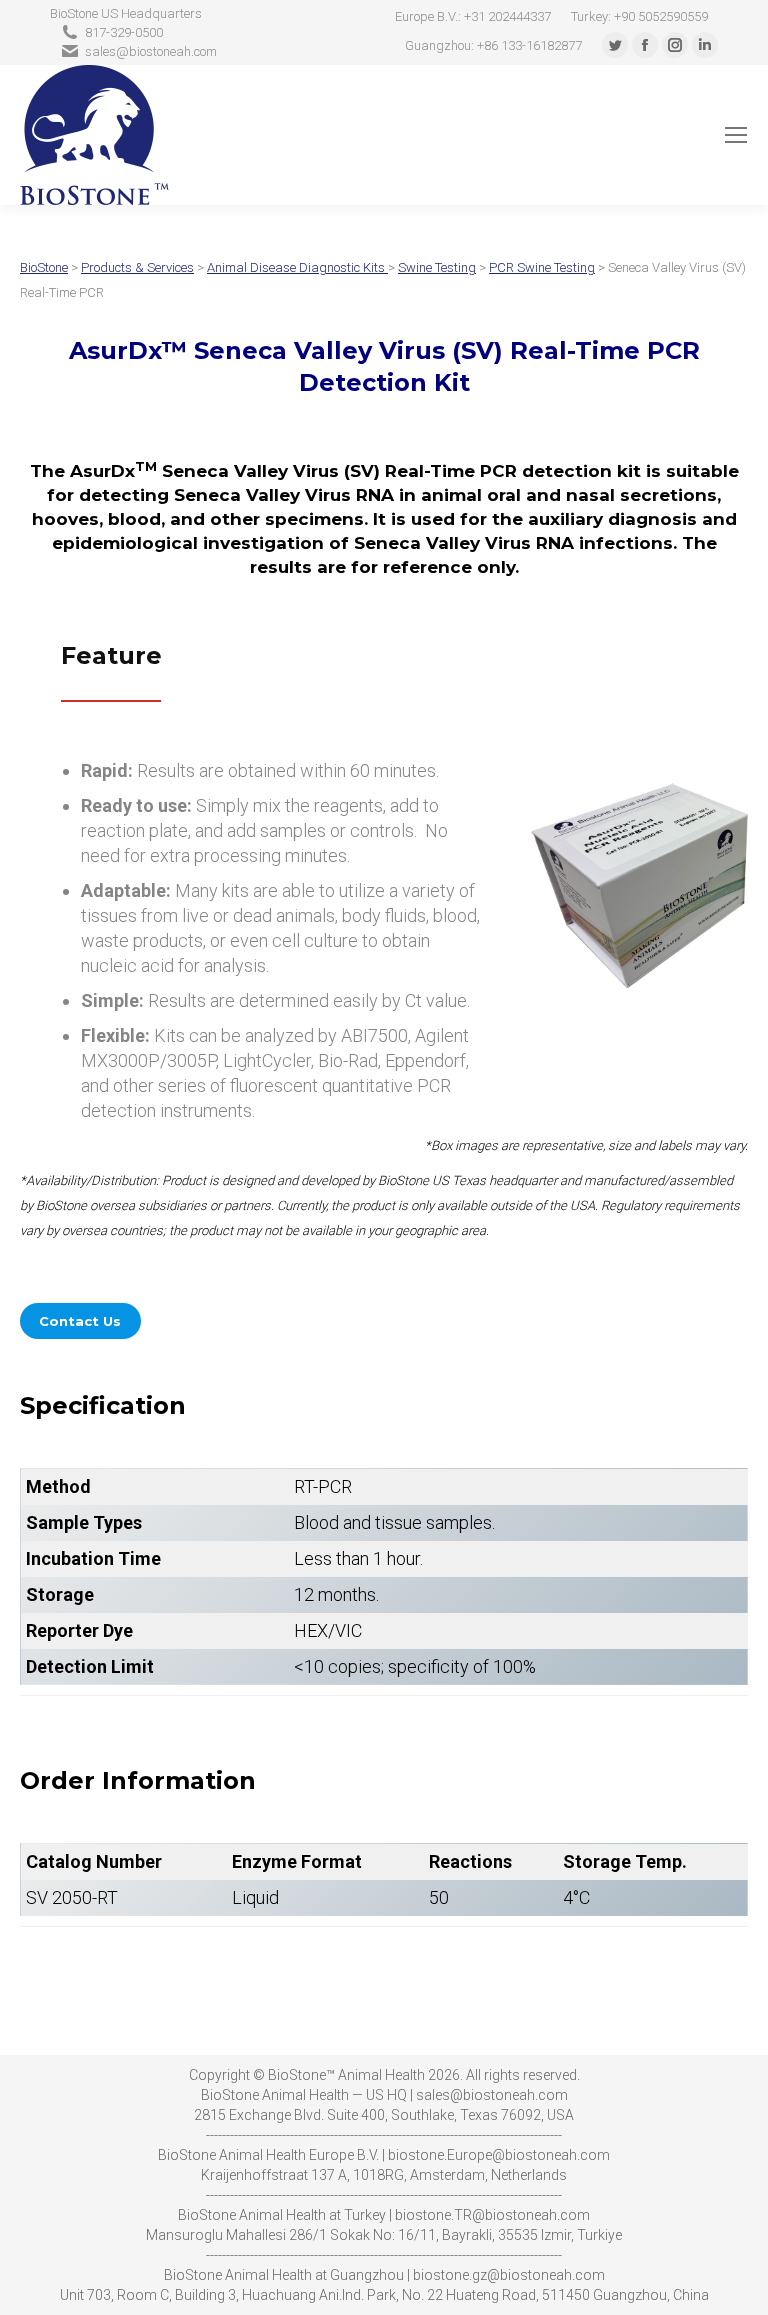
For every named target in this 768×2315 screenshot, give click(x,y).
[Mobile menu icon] (736, 135)
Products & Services (137, 267)
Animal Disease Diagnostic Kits (296, 267)
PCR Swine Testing (542, 267)
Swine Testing (437, 267)
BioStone (44, 267)
